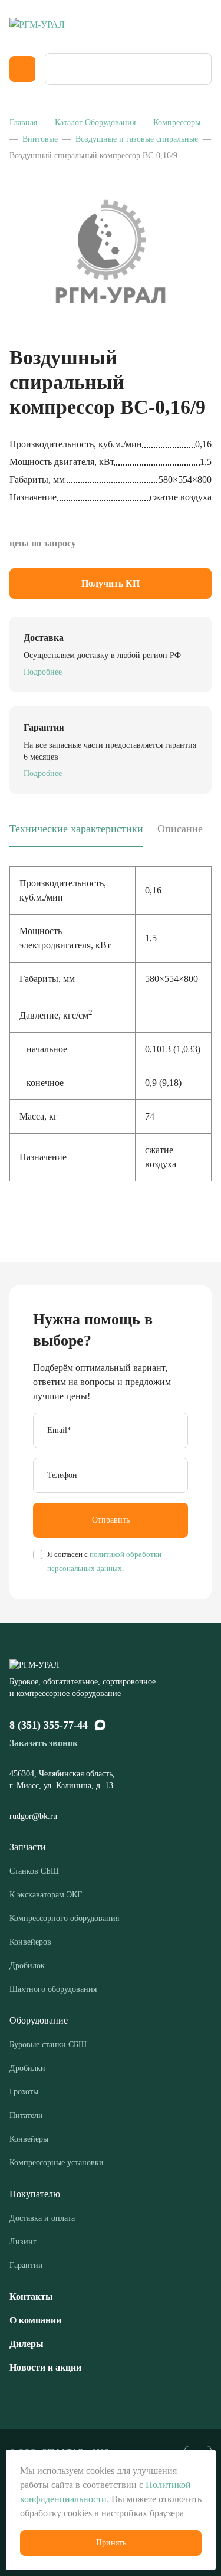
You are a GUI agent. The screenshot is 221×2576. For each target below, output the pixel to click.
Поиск (199, 69)
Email (59, 1430)
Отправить (111, 1520)
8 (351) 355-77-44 (49, 1725)
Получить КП (111, 583)
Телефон (62, 1475)
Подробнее (43, 672)
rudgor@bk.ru (34, 1816)
